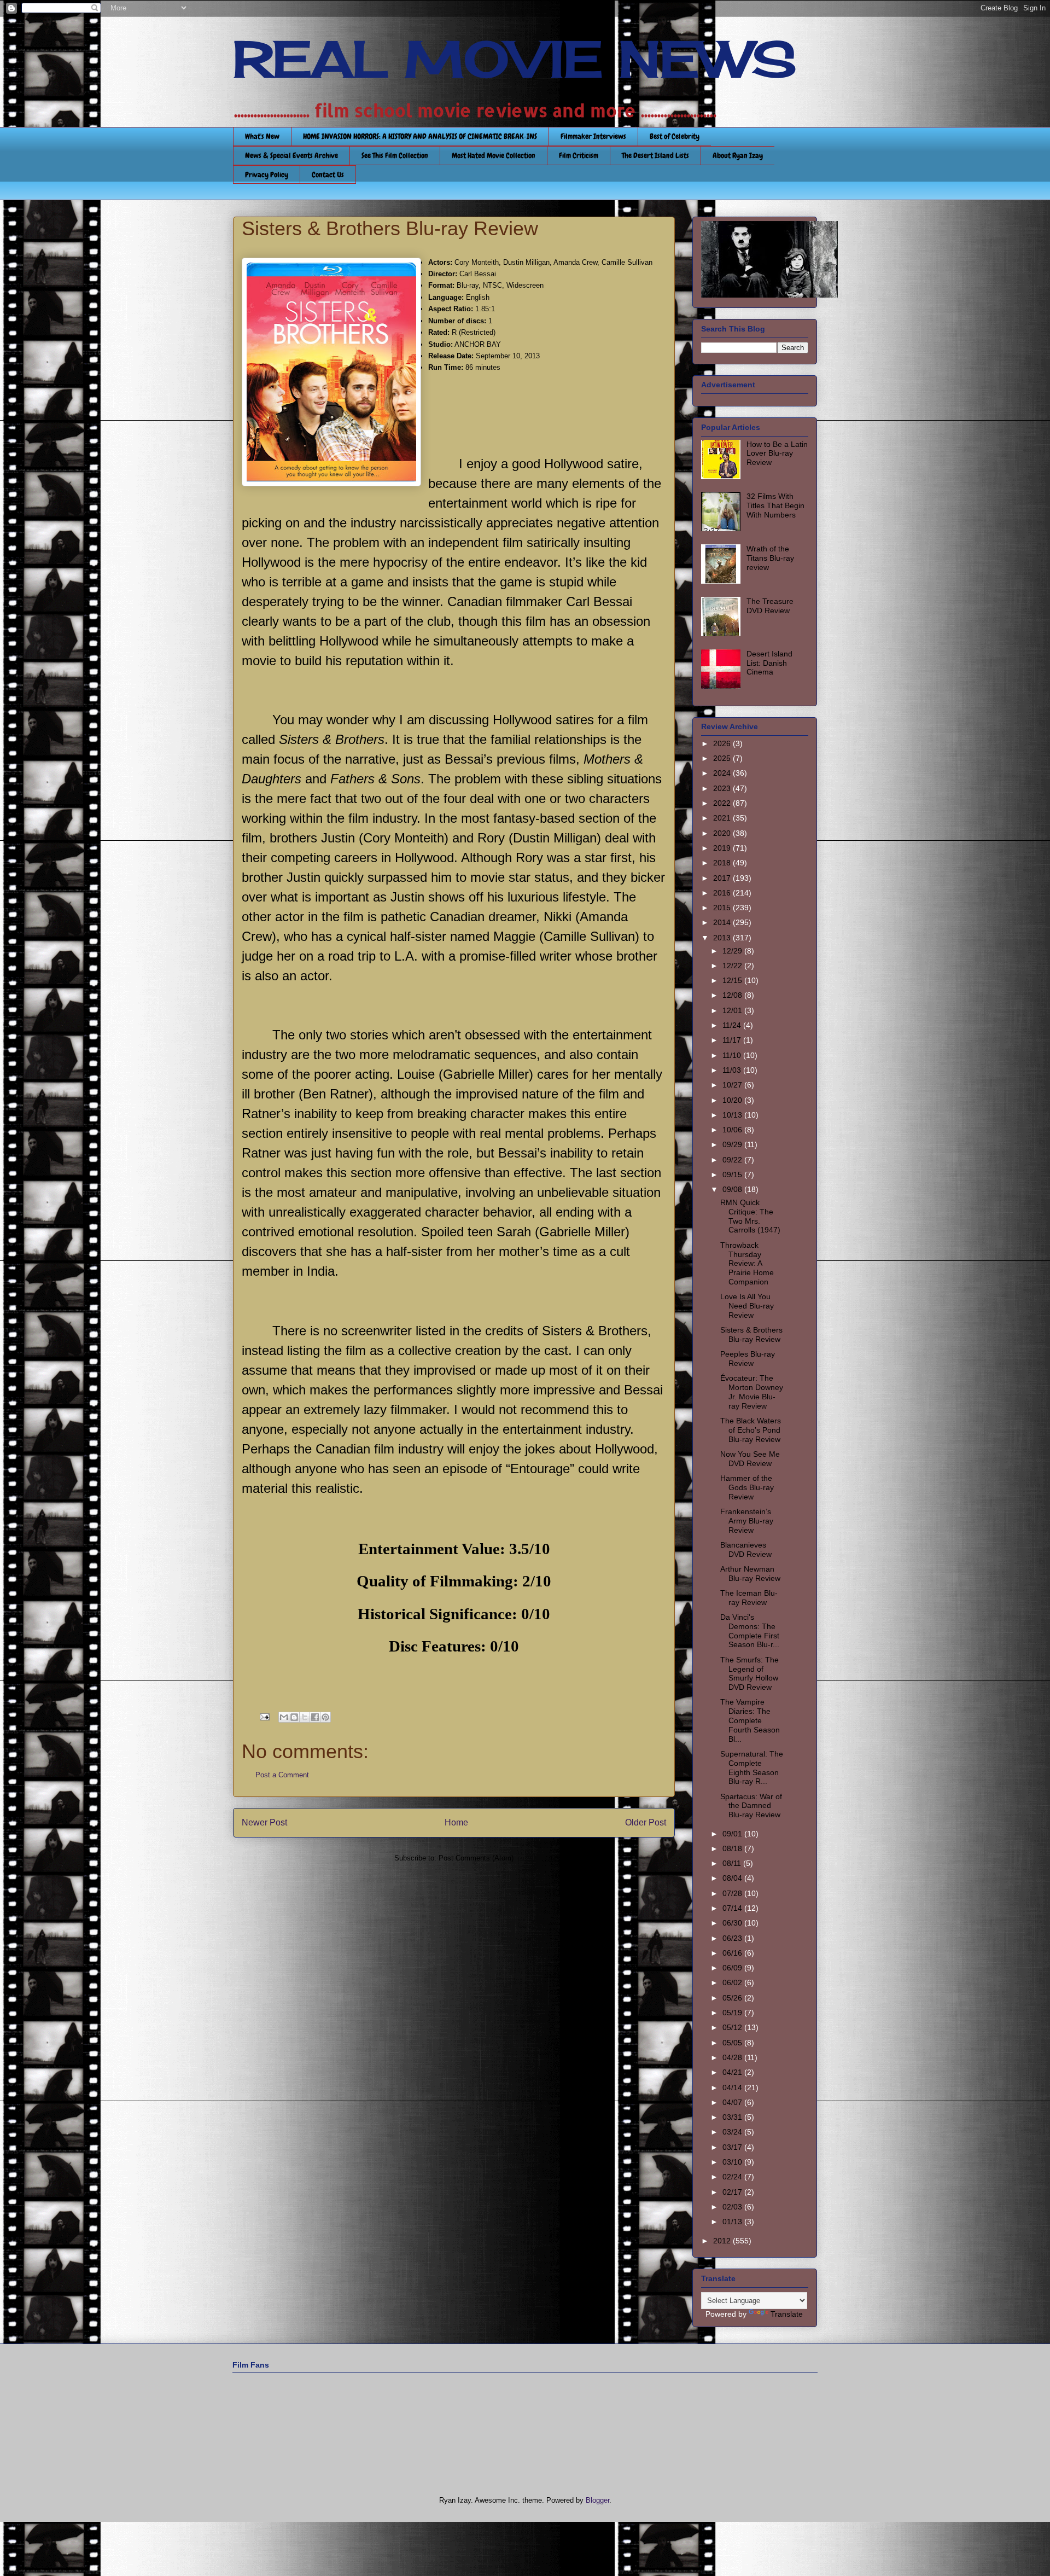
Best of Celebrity (675, 136)
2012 (723, 2241)
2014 (723, 922)
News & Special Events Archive (291, 155)
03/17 (733, 2147)
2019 (723, 848)
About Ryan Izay (738, 155)
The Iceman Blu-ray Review (749, 1598)
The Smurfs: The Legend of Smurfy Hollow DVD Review (749, 1673)
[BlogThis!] (294, 1717)
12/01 (733, 1010)
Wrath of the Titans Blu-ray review (770, 558)
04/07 (733, 2102)
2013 (723, 938)
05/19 (733, 2013)
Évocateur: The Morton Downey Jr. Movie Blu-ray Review (752, 1392)
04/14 (733, 2087)
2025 (723, 758)
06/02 (733, 1982)
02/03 (733, 2207)
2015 (723, 908)
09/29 (733, 1144)
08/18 (733, 1848)
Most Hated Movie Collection (494, 155)
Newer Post (264, 1822)
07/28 (733, 1893)
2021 (723, 818)
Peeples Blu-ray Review (748, 1359)
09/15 (733, 1174)
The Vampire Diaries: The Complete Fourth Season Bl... (750, 1720)
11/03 (733, 1070)
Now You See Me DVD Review (750, 1459)
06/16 (733, 1953)
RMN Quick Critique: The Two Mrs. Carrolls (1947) (750, 1216)
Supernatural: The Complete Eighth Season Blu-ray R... (752, 1767)
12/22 (733, 966)
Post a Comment (282, 1775)
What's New (262, 136)
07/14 (733, 1908)
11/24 (733, 1025)
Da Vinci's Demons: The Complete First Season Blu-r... (750, 1631)
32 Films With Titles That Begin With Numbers (775, 505)
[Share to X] (305, 1717)
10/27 (733, 1085)
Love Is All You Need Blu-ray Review (747, 1306)
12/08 (733, 995)
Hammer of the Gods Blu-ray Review (747, 1487)
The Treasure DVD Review (770, 606)
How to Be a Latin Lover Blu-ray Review (777, 453)
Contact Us (328, 175)
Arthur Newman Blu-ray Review (750, 1574)
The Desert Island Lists (655, 155)
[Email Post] (264, 1716)
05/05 (733, 2043)
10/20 (733, 1100)
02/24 (733, 2177)
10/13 (733, 1115)
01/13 (733, 2222)
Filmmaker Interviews (593, 136)
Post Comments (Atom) (476, 1858)
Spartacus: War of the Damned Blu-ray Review (751, 1806)
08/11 (733, 1863)
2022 (723, 803)
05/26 (733, 1998)
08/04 (733, 1878)
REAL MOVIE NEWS (515, 59)
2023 (723, 788)
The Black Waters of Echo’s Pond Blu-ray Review (751, 1430)
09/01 (733, 1834)
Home (456, 1822)
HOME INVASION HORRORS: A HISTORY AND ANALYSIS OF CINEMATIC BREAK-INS (420, 136)
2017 (723, 878)
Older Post (646, 1822)
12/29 (733, 951)
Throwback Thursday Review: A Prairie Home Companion (747, 1263)
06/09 (733, 1968)
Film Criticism (579, 155)
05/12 (733, 2027)
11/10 (733, 1055)
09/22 (733, 1160)
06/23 (733, 1938)
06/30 (733, 1923)
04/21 (733, 2072)
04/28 (733, 2057)
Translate (787, 2314)
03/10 (733, 2162)
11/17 (733, 1040)
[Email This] (284, 1717)
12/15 (733, 980)
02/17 (733, 2192)
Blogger (597, 2500)
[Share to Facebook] (315, 1717)
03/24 (733, 2132)
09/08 (733, 1189)
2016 (723, 893)
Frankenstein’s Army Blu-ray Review (747, 1521)
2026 (723, 743)
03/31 (733, 2117)
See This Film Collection (395, 155)
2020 (723, 833)
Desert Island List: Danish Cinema (769, 663)
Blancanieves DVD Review (746, 1549)
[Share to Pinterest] (325, 1717)
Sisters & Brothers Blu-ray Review (751, 1334)
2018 (723, 863)
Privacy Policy (267, 175)
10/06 (733, 1130)
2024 (723, 773)
